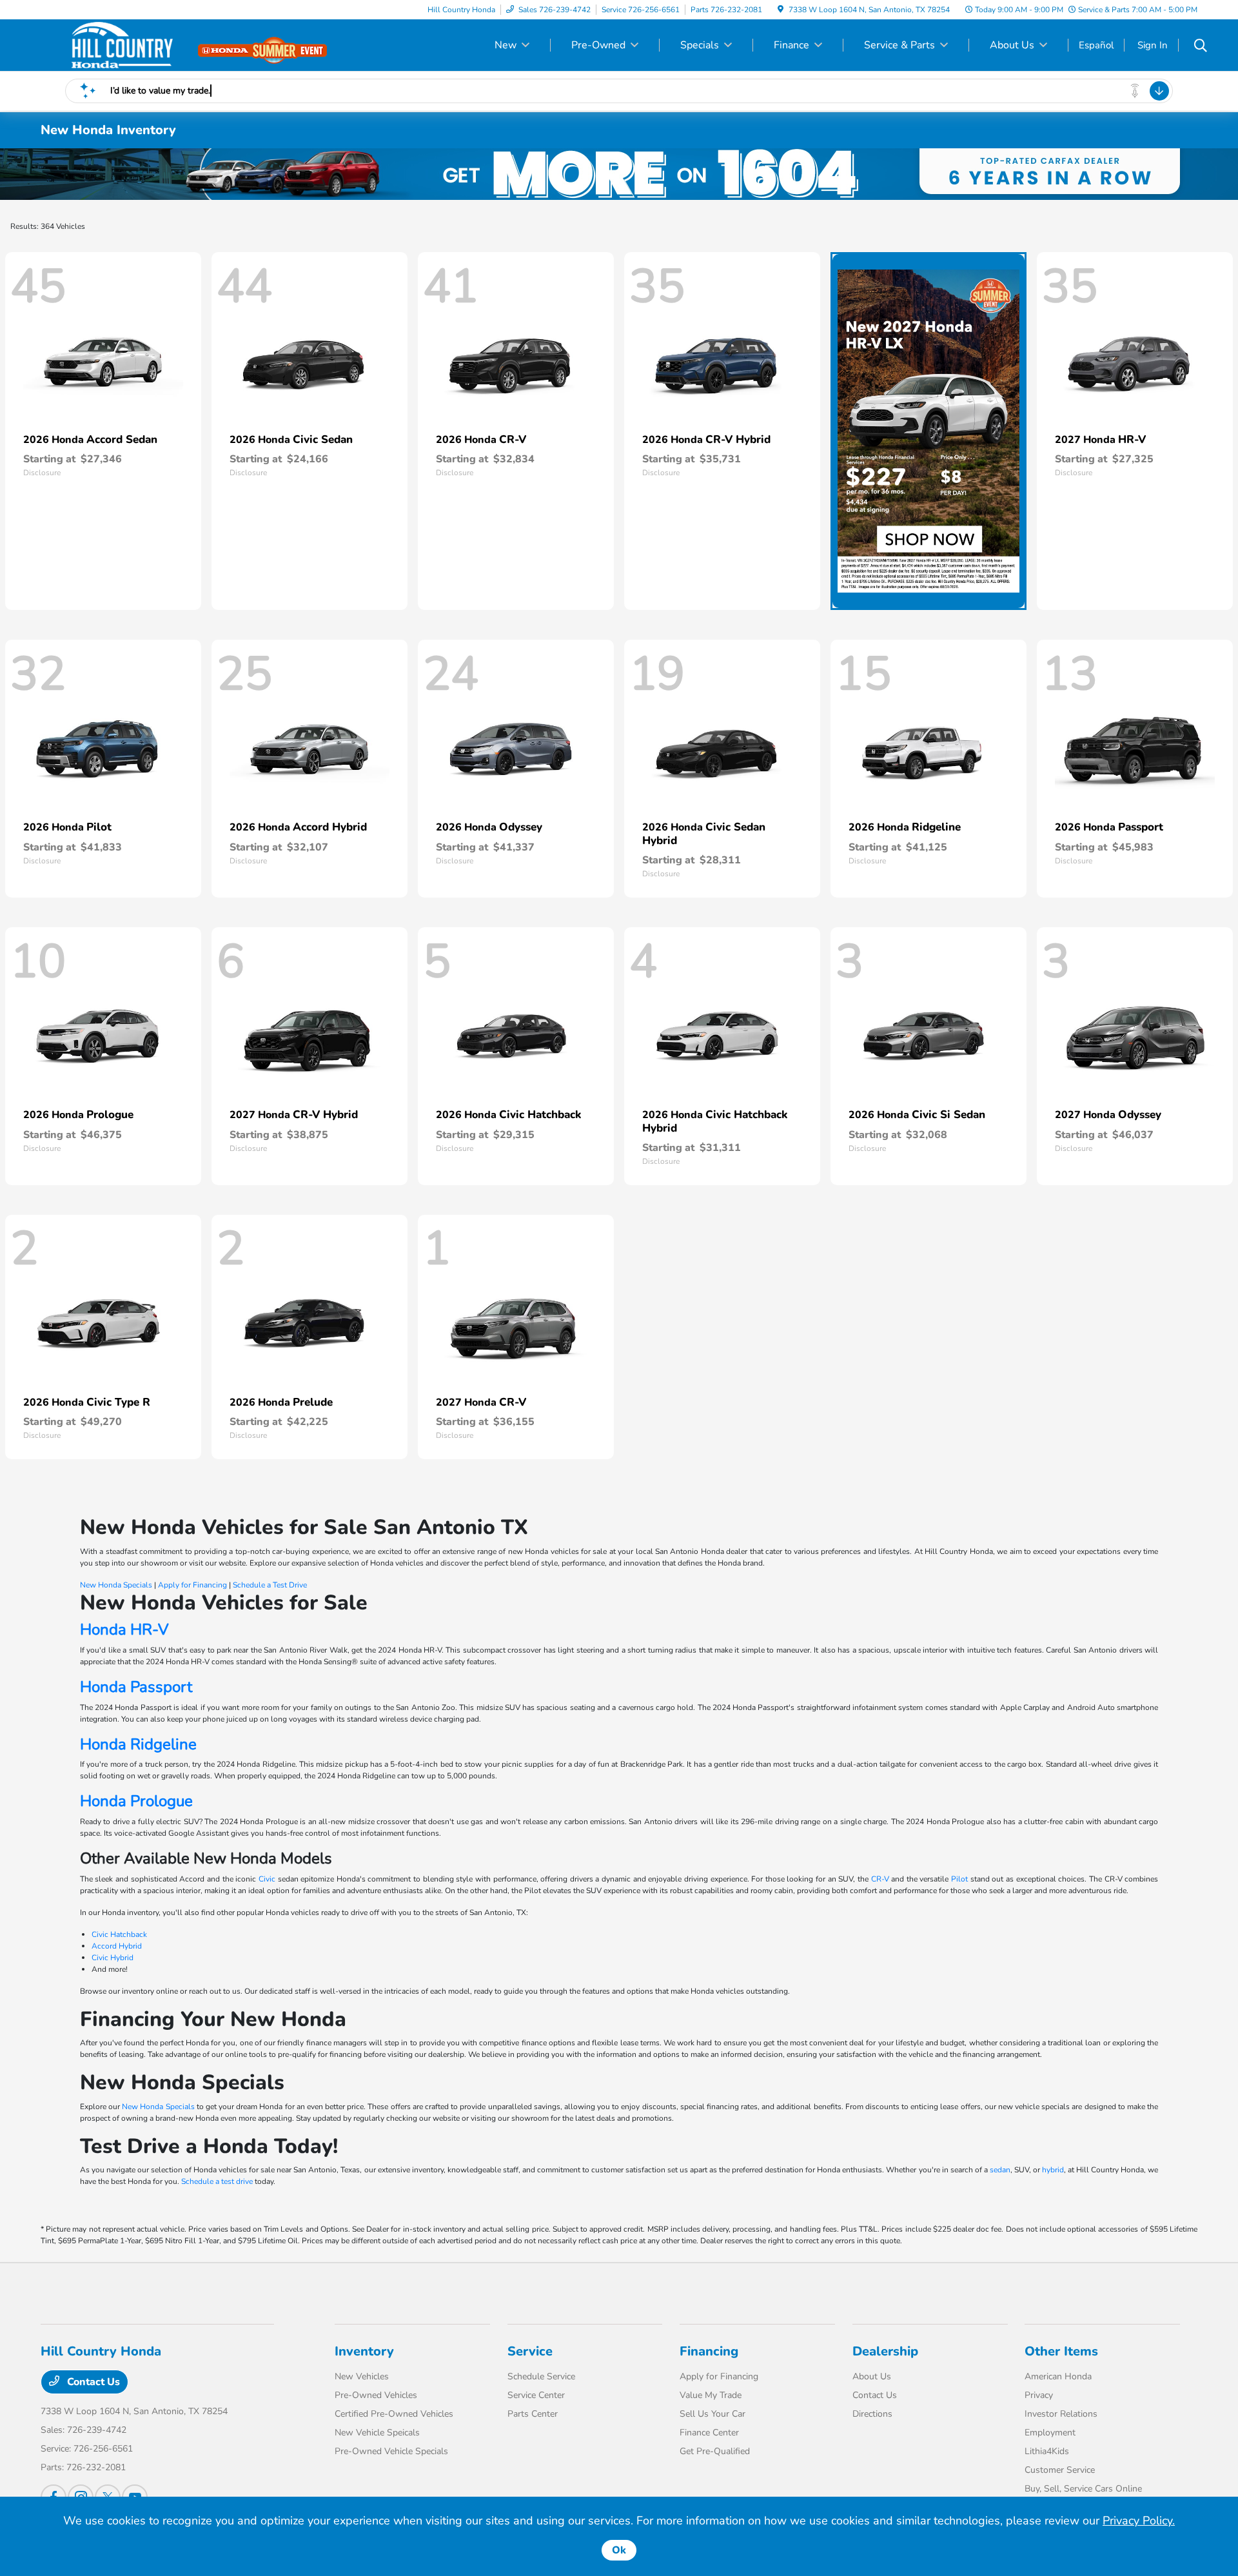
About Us (872, 2376)
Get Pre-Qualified (715, 2451)
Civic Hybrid (113, 1958)
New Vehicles (362, 2376)
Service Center (536, 2395)
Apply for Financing (192, 1585)
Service (530, 2351)
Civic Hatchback (119, 1934)
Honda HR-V (124, 1629)
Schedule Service (541, 2376)
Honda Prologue (136, 1801)
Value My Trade (711, 2395)
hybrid (1053, 2170)
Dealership (885, 2351)
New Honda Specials (116, 1585)
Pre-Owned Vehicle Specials (391, 2451)
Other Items (1061, 2351)
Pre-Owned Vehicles (376, 2395)
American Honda (1058, 2376)
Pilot (959, 1879)
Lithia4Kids (1047, 2451)
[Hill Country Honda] (152, 44)
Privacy (1039, 2395)
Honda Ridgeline (138, 1744)
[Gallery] (619, 174)
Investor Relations (1061, 2414)
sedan (1000, 2170)
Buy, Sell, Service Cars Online (1083, 2489)
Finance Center (709, 2433)
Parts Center (533, 2414)
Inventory (364, 2351)
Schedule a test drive (217, 2181)
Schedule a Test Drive (270, 1585)
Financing (709, 2351)
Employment (1050, 2433)
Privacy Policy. (1139, 2521)
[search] (1201, 47)
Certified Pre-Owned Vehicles (394, 2414)
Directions (872, 2414)
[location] (781, 10)
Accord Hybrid (117, 1946)
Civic (267, 1879)
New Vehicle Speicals (377, 2433)
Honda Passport (136, 1687)
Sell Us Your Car (712, 2414)
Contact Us (92, 2382)
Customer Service (1060, 2470)
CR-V (880, 1879)
